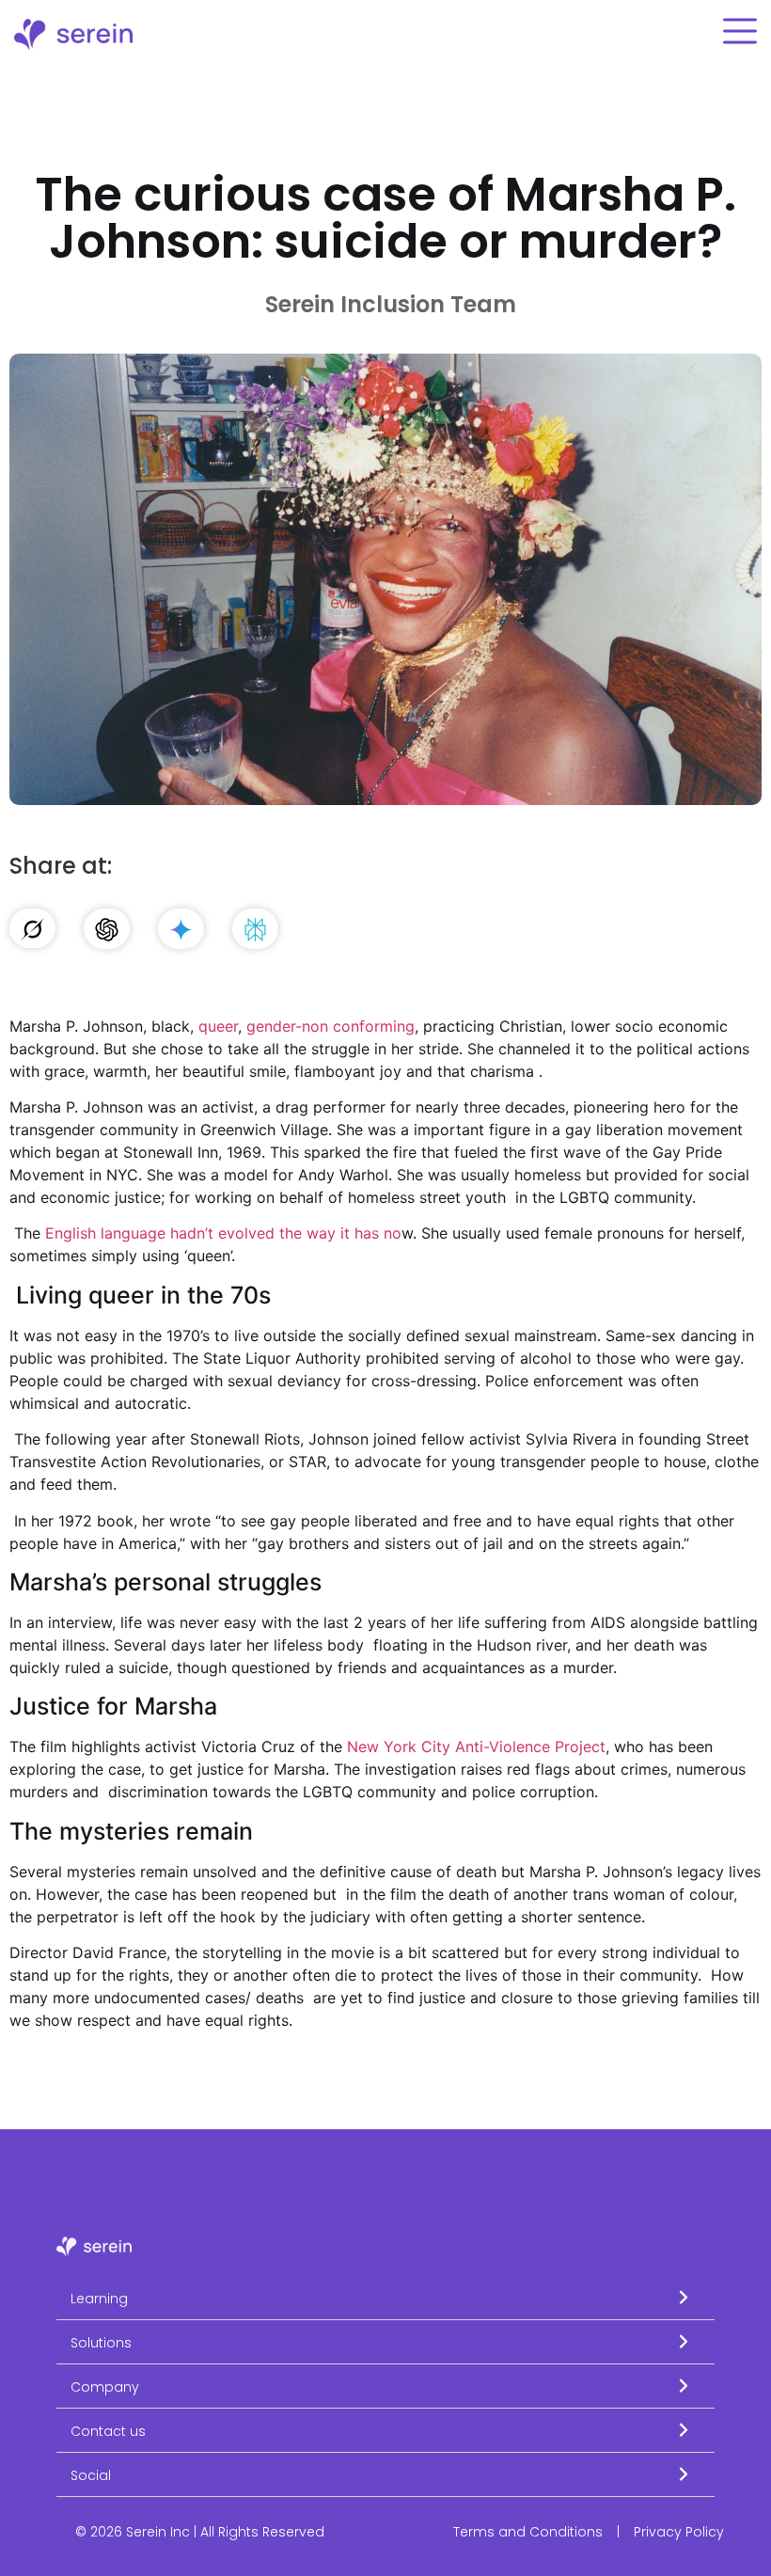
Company (105, 2387)
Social (91, 2475)
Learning (99, 2299)
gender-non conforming (330, 1026)
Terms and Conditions (528, 2532)
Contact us (108, 2431)
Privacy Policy (679, 2532)
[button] (385, 2298)
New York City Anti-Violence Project (476, 1746)
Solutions (101, 2343)
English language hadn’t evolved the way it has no (223, 1233)
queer (218, 1026)
